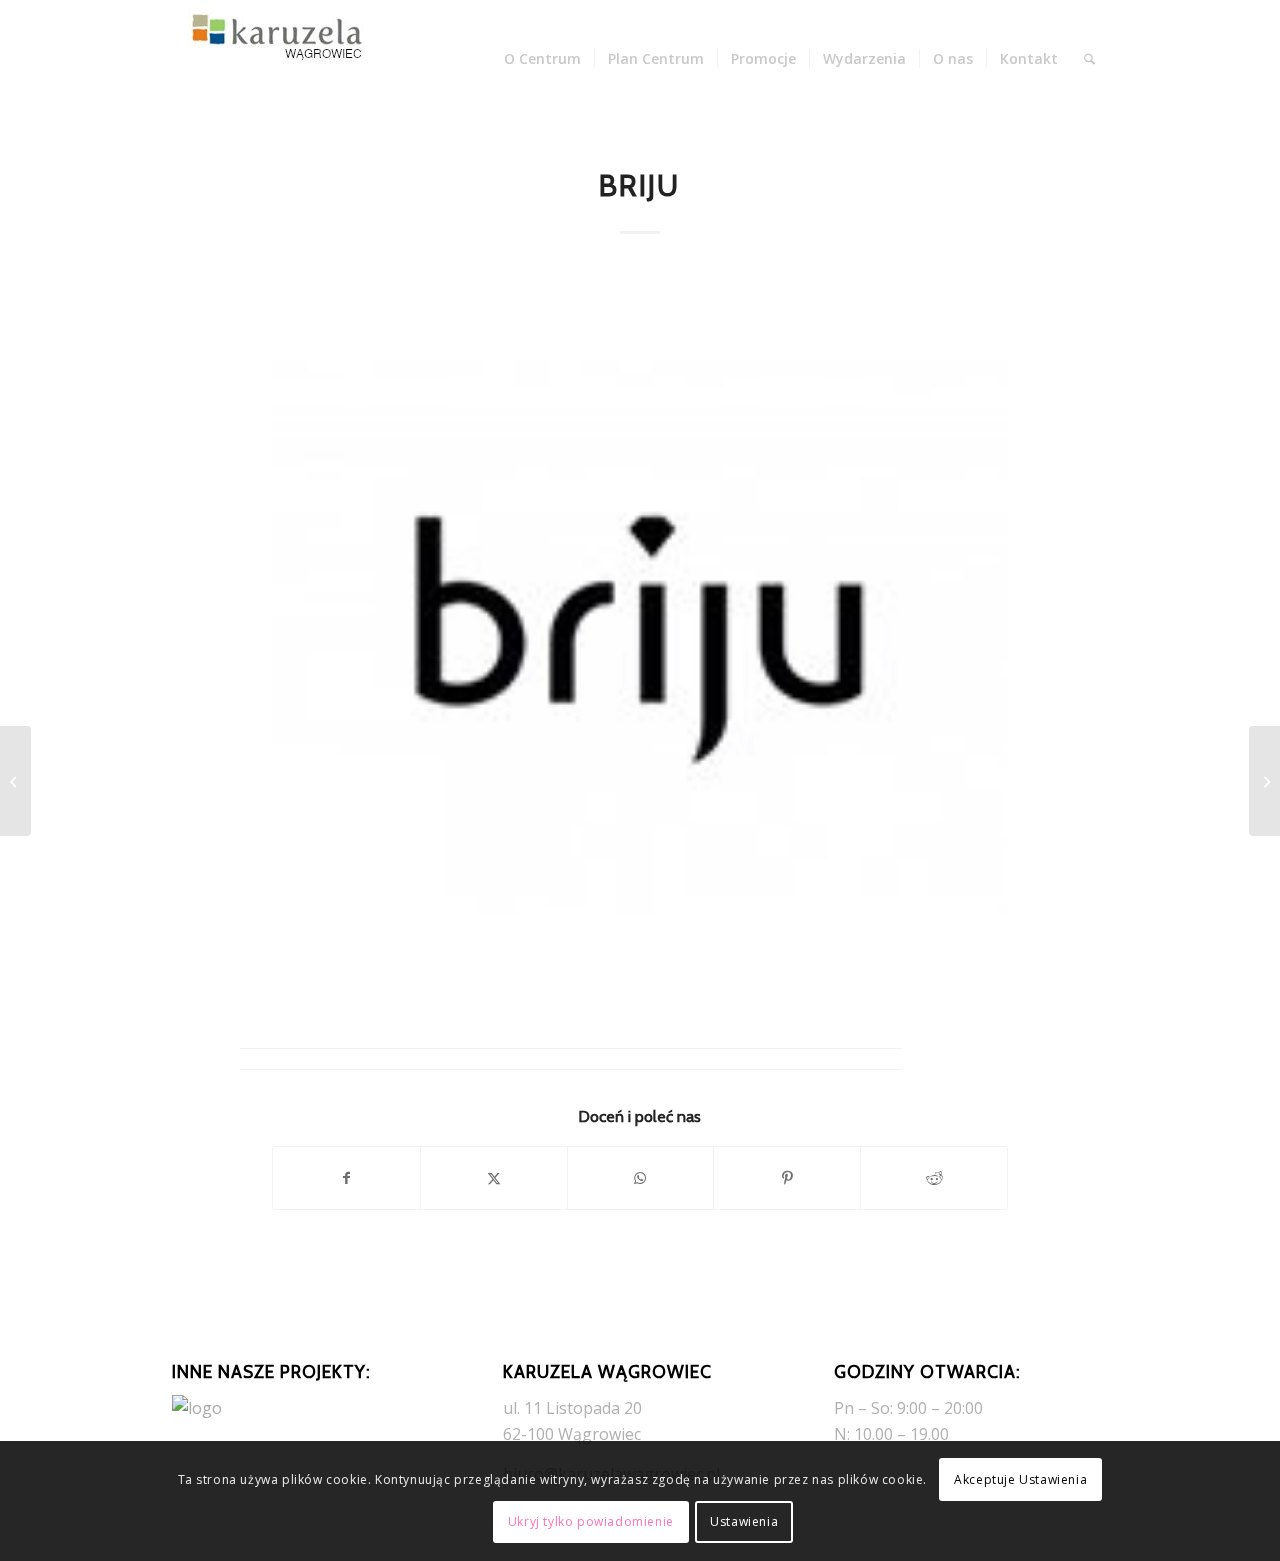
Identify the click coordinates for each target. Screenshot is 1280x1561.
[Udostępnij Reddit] (934, 1178)
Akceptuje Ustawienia (1020, 1479)
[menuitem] (542, 59)
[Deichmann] (1264, 781)
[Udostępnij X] (494, 1178)
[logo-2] (272, 59)
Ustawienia (744, 1521)
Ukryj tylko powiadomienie (591, 1521)
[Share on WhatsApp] (641, 1178)
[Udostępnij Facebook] (346, 1178)
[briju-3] (640, 638)
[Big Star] (15, 781)
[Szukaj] (1089, 59)
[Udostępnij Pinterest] (787, 1178)
